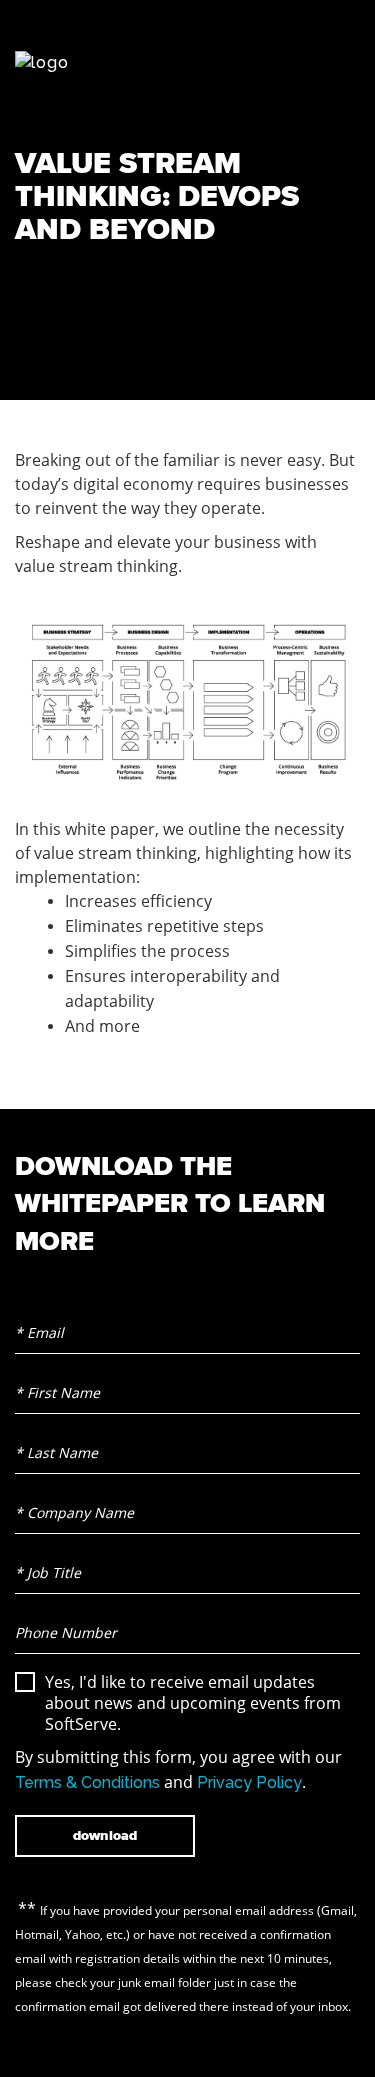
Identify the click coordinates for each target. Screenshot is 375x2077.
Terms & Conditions (87, 1782)
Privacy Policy (249, 1782)
